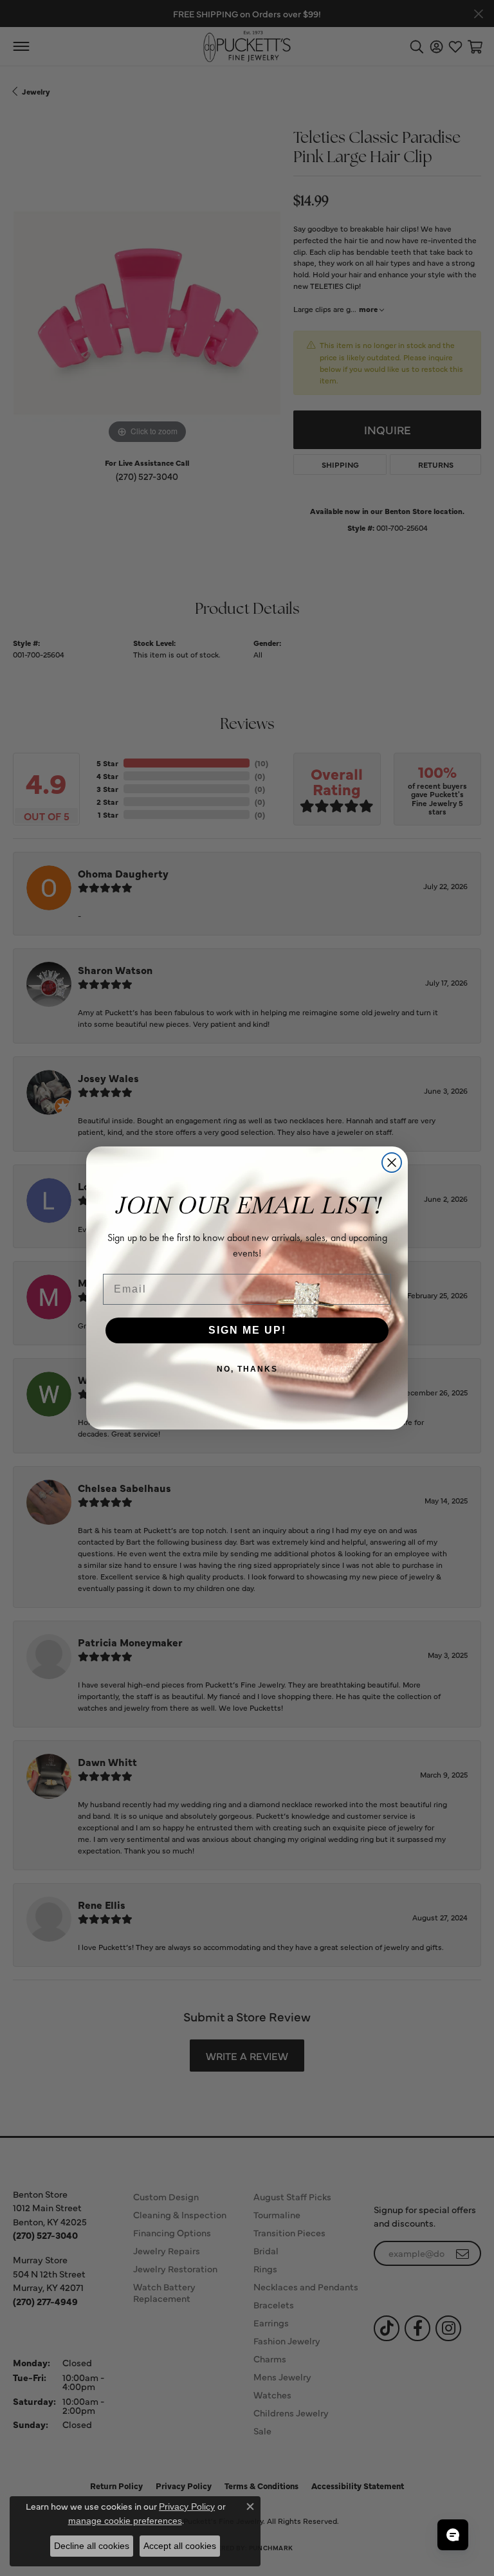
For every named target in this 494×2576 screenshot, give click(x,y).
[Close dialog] (392, 1163)
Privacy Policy (187, 2507)
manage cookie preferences (125, 2521)
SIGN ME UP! (247, 1330)
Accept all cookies (180, 2546)
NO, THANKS (247, 1369)
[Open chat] (453, 2535)
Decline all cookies (92, 2546)
